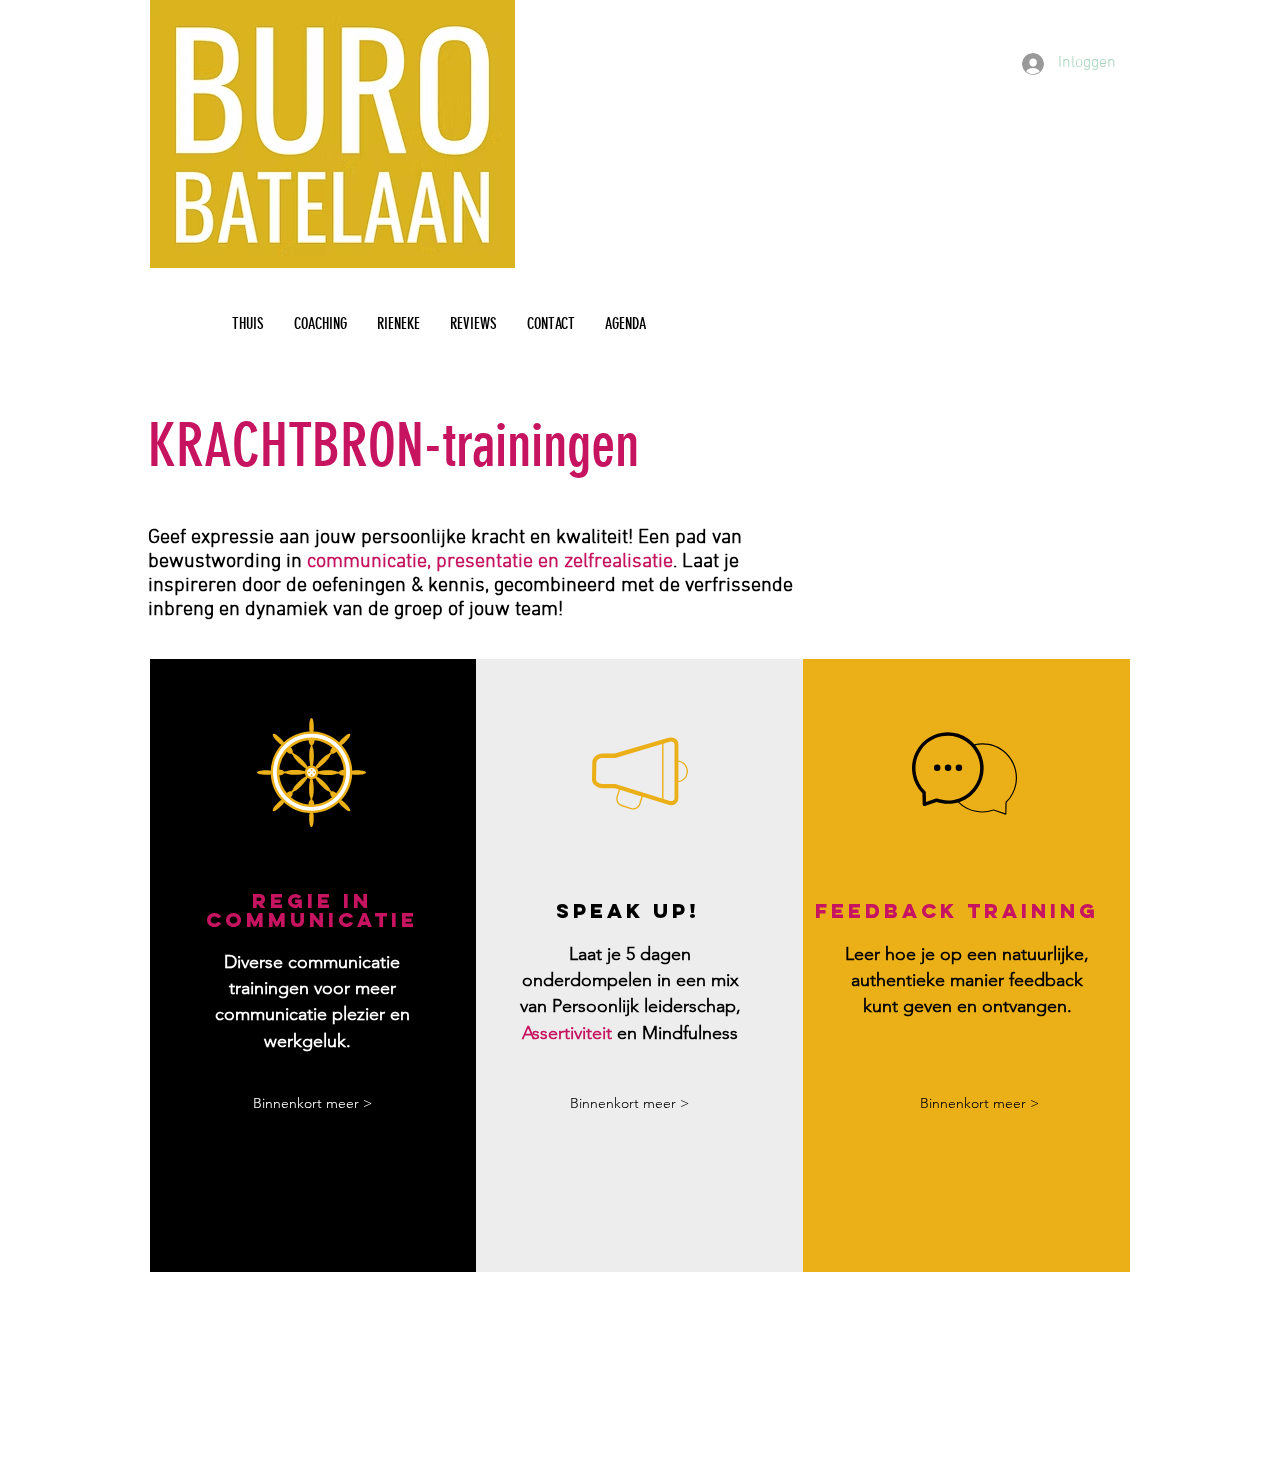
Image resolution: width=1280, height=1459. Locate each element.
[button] (312, 1103)
